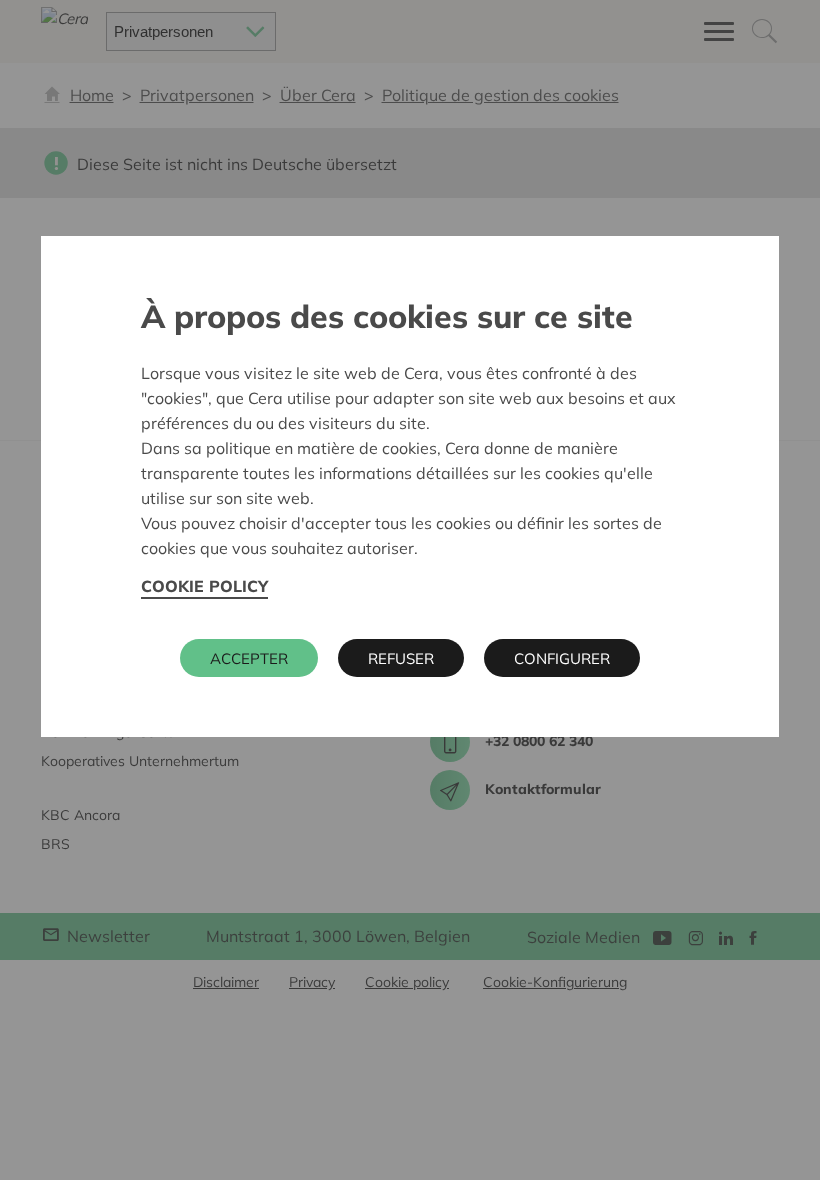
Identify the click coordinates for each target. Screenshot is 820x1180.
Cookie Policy (204, 586)
